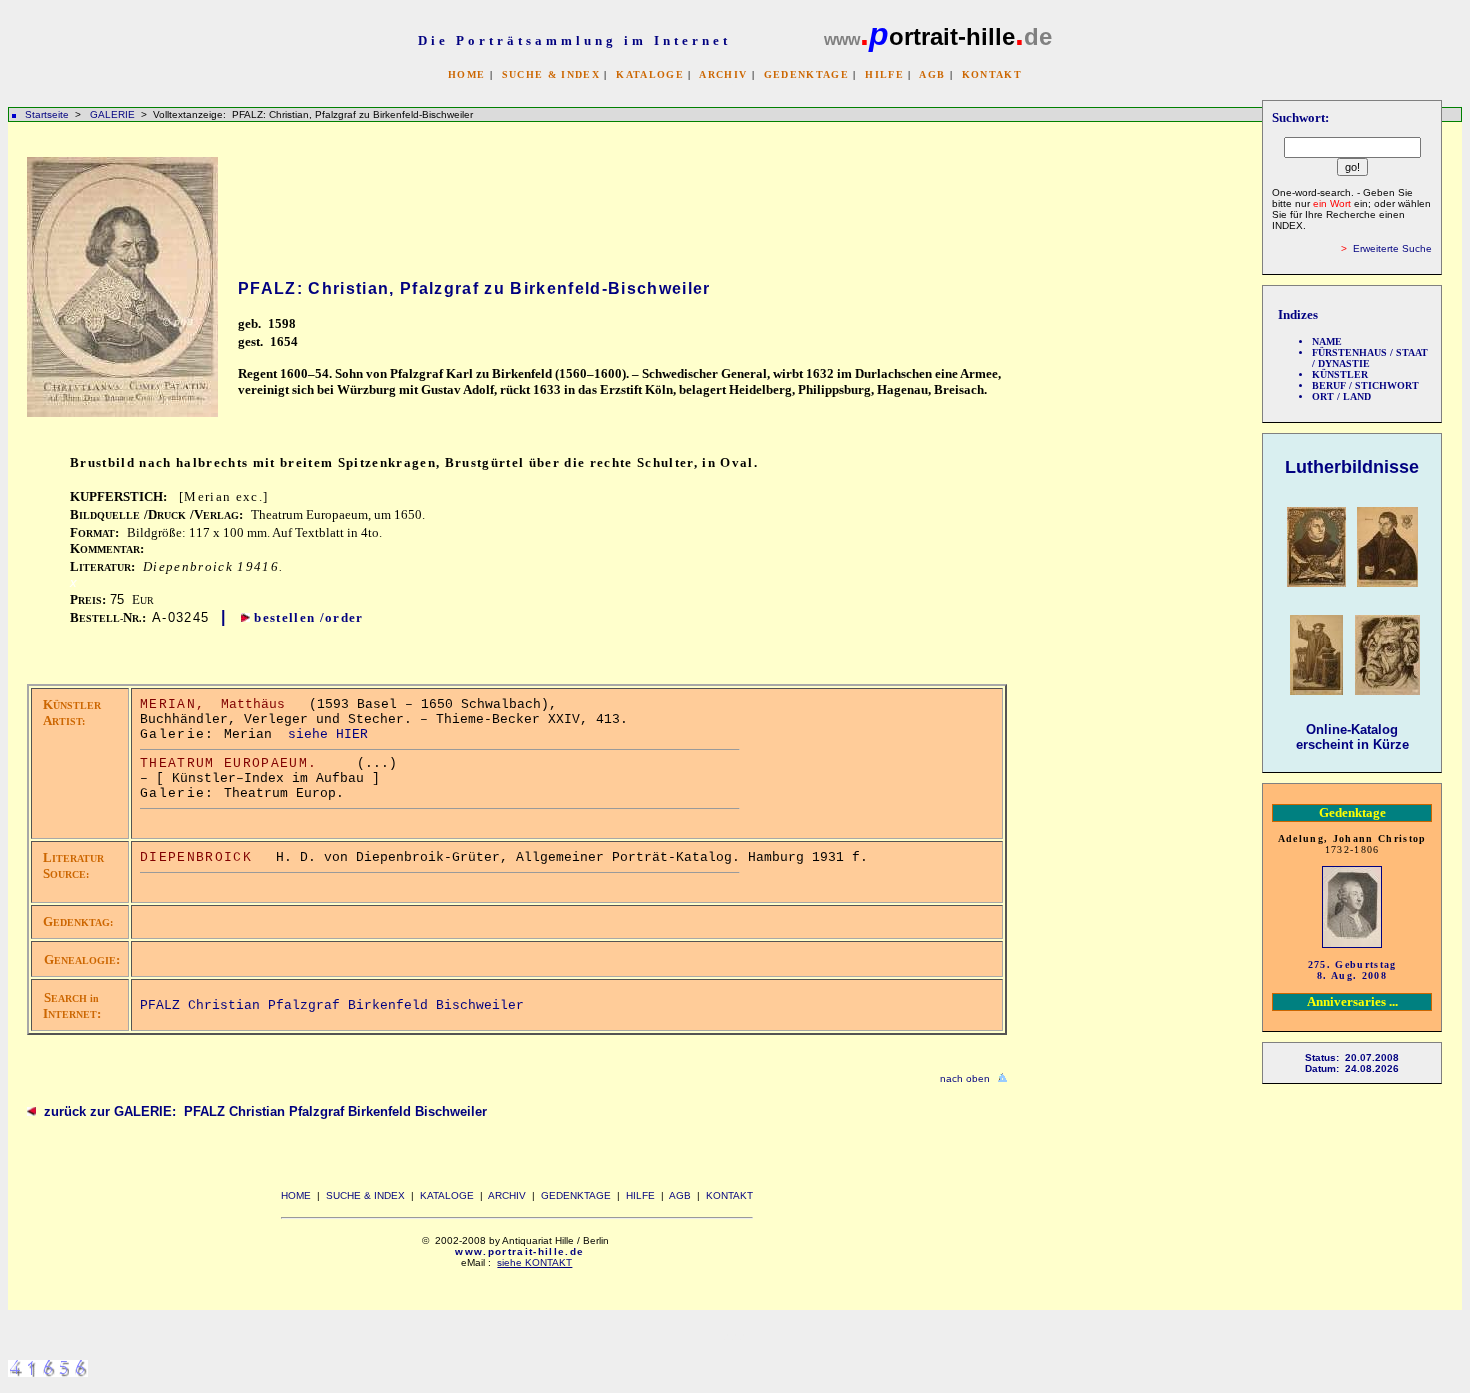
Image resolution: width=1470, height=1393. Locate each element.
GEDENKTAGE (806, 74)
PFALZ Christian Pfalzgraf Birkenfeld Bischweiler (332, 1005)
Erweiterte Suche (1392, 248)
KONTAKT (992, 74)
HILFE (884, 74)
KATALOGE (650, 74)
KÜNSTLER (1340, 374)
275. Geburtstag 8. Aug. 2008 (1352, 970)
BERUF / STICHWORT (1365, 385)
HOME (466, 74)
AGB (932, 74)
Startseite (47, 114)
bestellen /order (308, 617)
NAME (1327, 341)
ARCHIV (723, 74)
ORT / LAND (1341, 396)
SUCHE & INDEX (551, 74)
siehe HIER (328, 734)
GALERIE (114, 114)
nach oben (965, 1078)
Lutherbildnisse (1352, 467)
